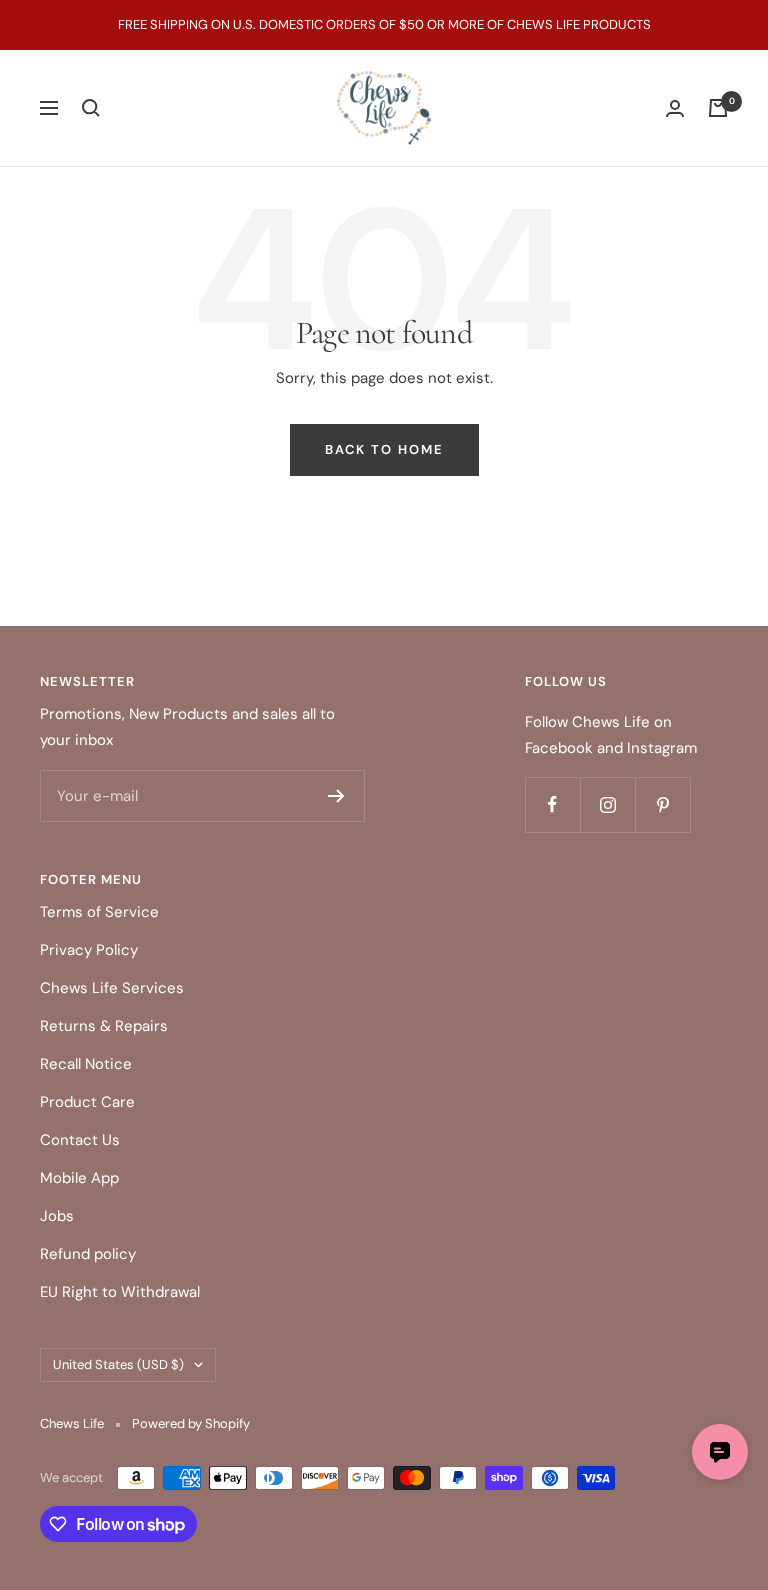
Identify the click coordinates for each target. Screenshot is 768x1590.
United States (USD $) (118, 1364)
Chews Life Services (112, 988)
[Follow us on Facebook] (552, 804)
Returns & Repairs (104, 1026)
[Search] (91, 108)
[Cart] (718, 108)
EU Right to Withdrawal (120, 1292)
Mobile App (79, 1178)
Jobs (57, 1216)
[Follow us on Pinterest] (662, 804)
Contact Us (80, 1140)
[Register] (336, 796)
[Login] (675, 108)
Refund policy (88, 1254)
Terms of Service (99, 912)
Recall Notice (86, 1064)
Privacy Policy (89, 950)
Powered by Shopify (191, 1423)
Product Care (87, 1102)
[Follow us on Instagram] (607, 804)
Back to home (384, 449)
